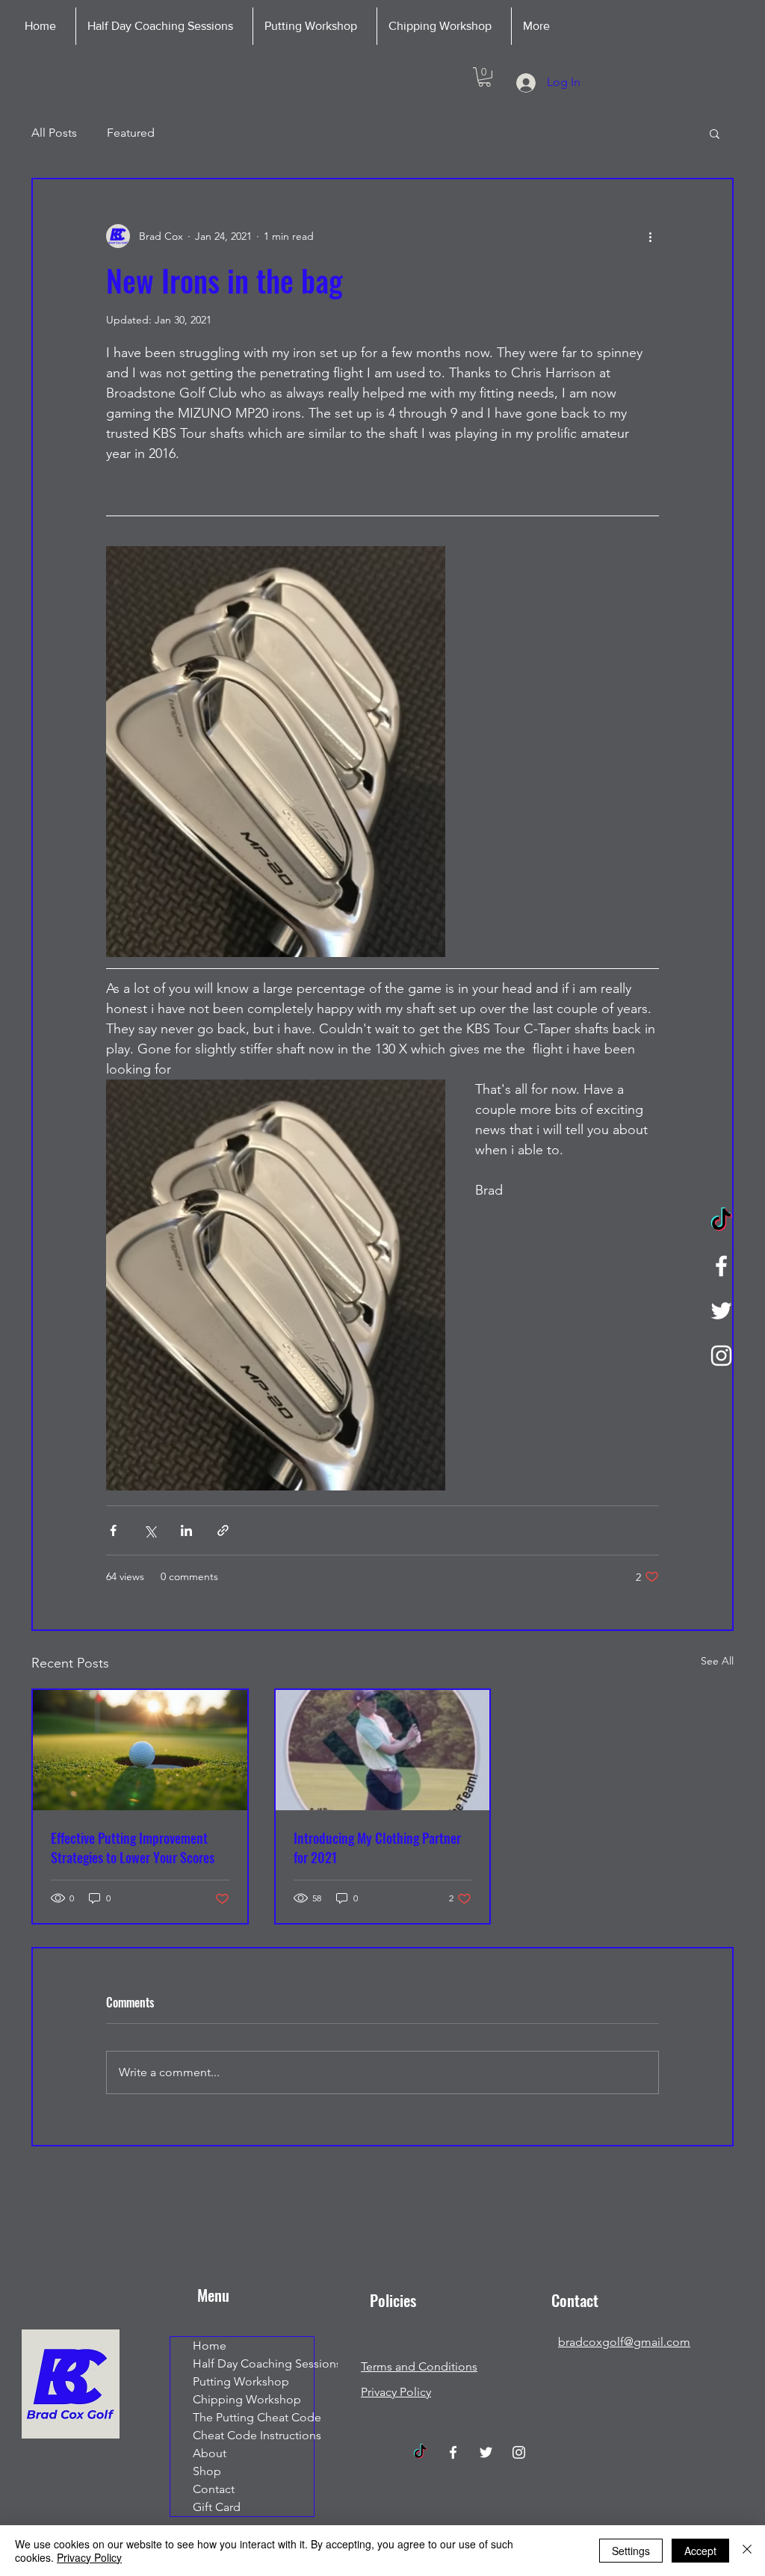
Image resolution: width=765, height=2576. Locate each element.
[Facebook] (721, 1266)
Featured (131, 133)
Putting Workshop (241, 2381)
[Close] (747, 2551)
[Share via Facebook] (113, 1530)
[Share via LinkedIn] (186, 1530)
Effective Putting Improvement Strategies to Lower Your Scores (133, 1848)
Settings (631, 2551)
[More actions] (650, 236)
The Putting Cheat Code (253, 2417)
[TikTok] (721, 1221)
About (210, 2453)
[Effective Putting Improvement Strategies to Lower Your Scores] (140, 1750)
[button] (484, 77)
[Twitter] (721, 1311)
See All (717, 1661)
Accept (700, 2551)
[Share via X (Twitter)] (150, 1530)
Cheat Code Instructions (253, 2435)
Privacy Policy (89, 2557)
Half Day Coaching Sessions (253, 2363)
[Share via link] (223, 1530)
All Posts (54, 133)
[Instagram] (721, 1356)
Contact (214, 2489)
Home (210, 2346)
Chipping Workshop (247, 2399)
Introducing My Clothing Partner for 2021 (377, 1848)
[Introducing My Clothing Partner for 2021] (383, 1750)
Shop (207, 2471)
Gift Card (217, 2507)
